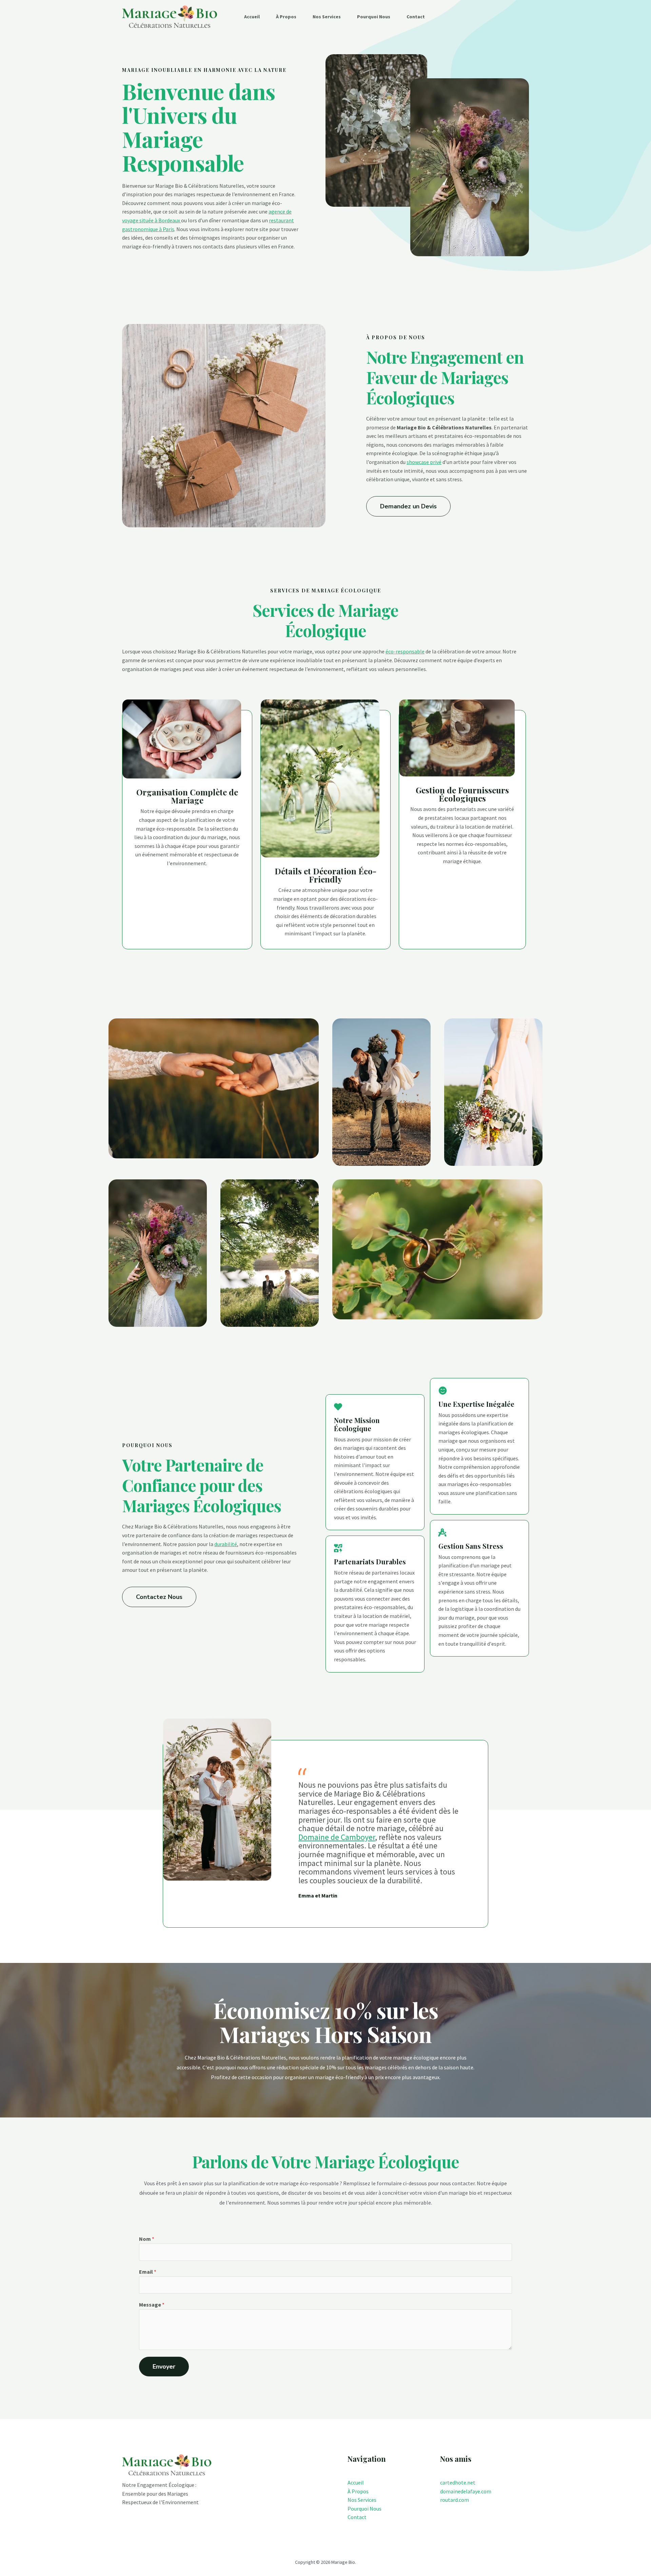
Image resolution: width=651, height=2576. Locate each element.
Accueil (252, 17)
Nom (147, 2239)
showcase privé (424, 462)
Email (148, 2272)
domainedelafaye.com (466, 2491)
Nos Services (327, 17)
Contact (416, 17)
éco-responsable (405, 651)
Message (152, 2305)
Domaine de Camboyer (337, 1837)
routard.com (455, 2500)
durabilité (226, 1544)
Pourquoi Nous (374, 17)
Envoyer (164, 2367)
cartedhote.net (458, 2482)
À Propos (286, 17)
